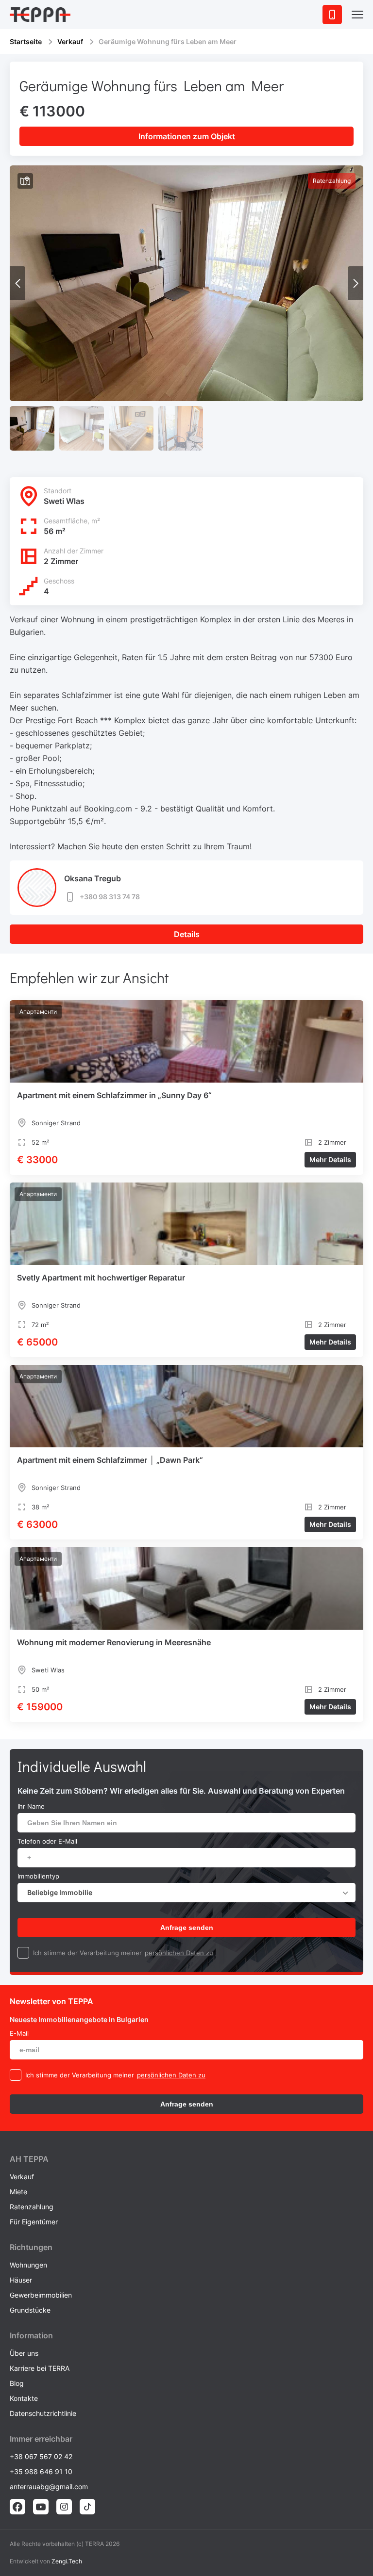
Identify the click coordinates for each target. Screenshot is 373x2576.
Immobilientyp (38, 1876)
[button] (356, 283)
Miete (18, 2192)
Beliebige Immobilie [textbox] (60, 1892)
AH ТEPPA (29, 2159)
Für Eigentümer (34, 2222)
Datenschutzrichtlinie (43, 2413)
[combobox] (186, 1893)
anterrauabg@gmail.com (49, 2487)
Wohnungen (28, 2265)
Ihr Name (31, 1806)
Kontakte (24, 2398)
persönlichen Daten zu (179, 1953)
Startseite (26, 41)
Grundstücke (30, 2310)
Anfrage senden (187, 1928)
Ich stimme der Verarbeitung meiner (87, 1953)
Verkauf (70, 41)
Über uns (24, 2353)
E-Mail (19, 2033)
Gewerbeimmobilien (41, 2295)
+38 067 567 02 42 (41, 2456)
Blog (17, 2383)
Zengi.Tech (67, 2561)
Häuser (21, 2280)
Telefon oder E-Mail (47, 1841)
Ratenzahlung (32, 2207)
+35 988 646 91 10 (41, 2471)
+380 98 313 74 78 (110, 897)
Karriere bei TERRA (40, 2368)
